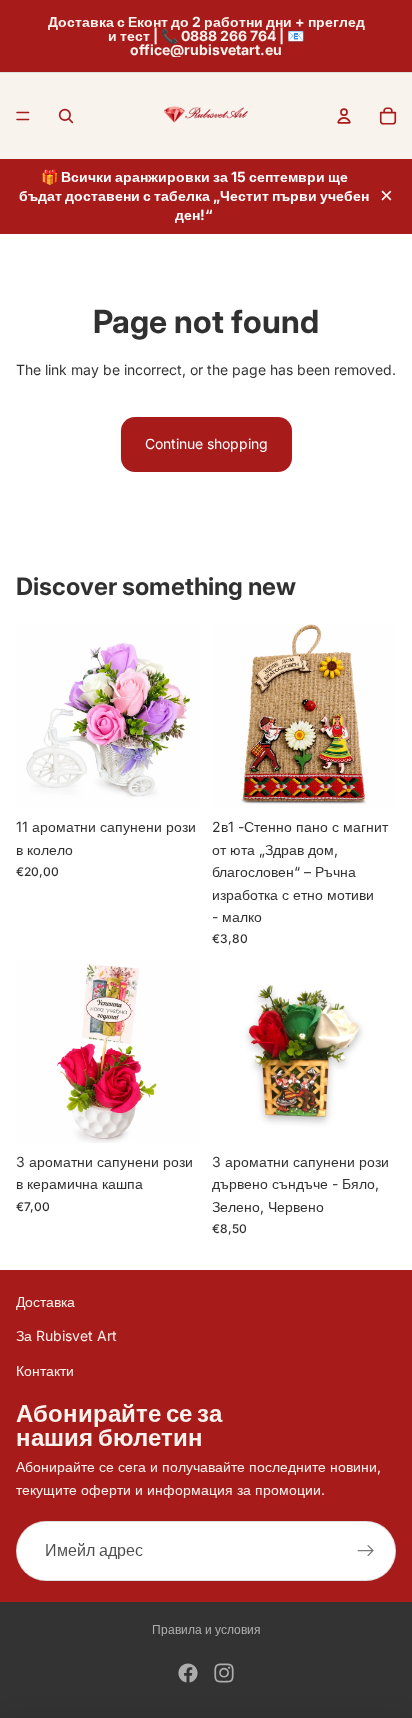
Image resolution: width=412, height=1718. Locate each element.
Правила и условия (206, 1629)
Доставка (45, 1301)
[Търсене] (66, 116)
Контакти (45, 1370)
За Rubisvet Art (66, 1335)
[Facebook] (188, 1673)
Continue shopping (206, 443)
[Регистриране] (366, 1551)
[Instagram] (224, 1673)
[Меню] (23, 116)
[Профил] (344, 116)
